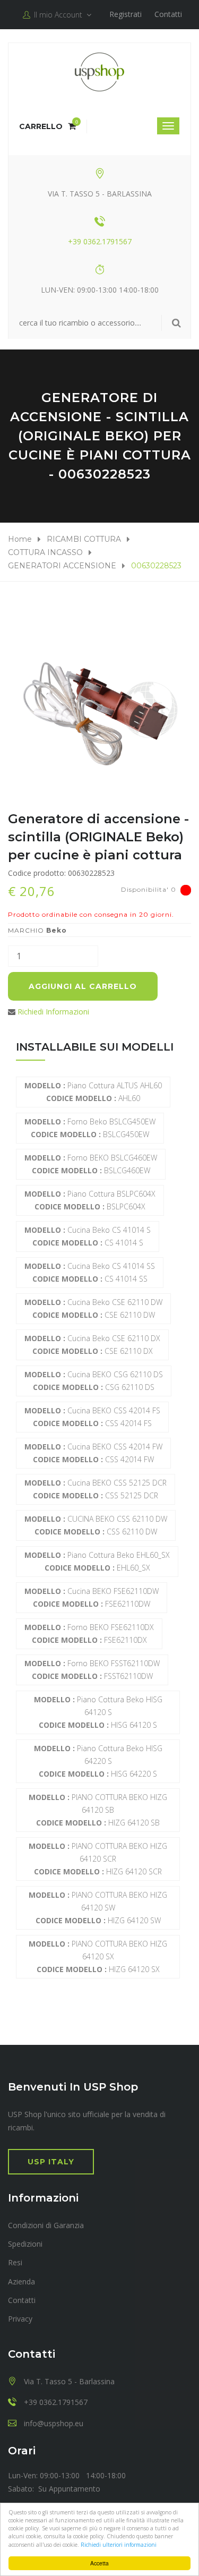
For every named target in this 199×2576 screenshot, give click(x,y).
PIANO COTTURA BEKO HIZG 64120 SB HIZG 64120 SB (98, 1810)
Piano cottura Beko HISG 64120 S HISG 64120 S (98, 1712)
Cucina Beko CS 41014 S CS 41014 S (88, 1236)
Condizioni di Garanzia (46, 2225)
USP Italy (51, 2162)
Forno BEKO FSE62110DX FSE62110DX (89, 1634)
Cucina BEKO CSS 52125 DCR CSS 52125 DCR (96, 1489)
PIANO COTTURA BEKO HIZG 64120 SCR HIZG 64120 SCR (98, 1859)
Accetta (99, 2563)
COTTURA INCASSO (45, 552)
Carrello (47, 126)
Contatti (168, 14)
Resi (15, 2262)
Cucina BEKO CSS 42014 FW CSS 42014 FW (93, 1453)
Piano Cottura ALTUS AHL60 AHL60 (93, 1092)
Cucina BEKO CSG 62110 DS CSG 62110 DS (94, 1381)
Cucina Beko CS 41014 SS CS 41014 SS (90, 1272)
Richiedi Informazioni (53, 1012)
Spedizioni (25, 2244)
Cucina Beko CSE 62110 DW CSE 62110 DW (93, 1308)
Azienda (21, 2281)
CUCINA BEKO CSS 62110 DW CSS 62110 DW (96, 1525)
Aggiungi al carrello (83, 986)
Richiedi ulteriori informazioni (119, 2545)
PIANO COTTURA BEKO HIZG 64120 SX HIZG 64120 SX (98, 1956)
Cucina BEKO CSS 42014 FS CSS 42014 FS (92, 1417)
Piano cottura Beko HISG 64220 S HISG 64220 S (98, 1761)
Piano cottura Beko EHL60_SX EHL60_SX (97, 1561)
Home (20, 539)
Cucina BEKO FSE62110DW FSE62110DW (92, 1597)
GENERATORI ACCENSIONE (62, 566)
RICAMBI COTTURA (84, 539)
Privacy (20, 2319)
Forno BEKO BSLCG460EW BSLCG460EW (91, 1164)
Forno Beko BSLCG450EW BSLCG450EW (90, 1128)
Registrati (126, 14)
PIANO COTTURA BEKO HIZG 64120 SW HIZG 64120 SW (98, 1908)
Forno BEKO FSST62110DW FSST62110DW (92, 1670)
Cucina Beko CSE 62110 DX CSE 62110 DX (92, 1345)
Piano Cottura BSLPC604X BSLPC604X (90, 1200)
